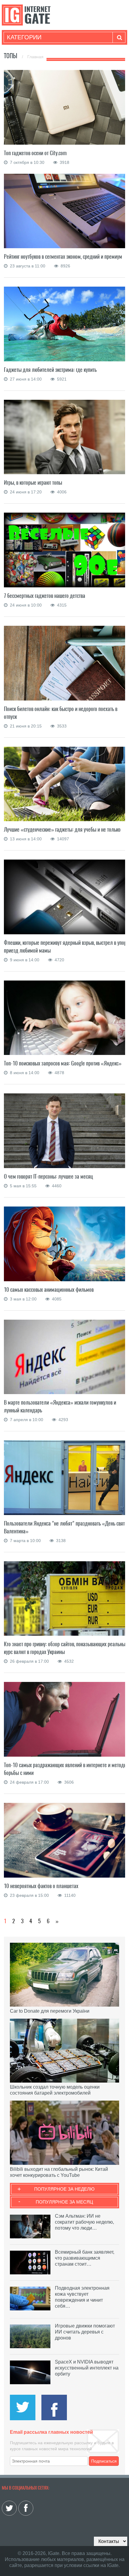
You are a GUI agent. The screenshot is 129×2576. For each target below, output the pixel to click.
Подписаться (104, 2461)
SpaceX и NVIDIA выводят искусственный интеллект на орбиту (87, 2368)
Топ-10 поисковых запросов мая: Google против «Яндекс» (63, 1063)
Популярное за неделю (64, 2189)
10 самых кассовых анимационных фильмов (49, 1290)
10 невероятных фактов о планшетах (41, 1886)
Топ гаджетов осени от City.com (35, 153)
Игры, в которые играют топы (33, 482)
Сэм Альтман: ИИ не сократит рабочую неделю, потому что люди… (84, 2222)
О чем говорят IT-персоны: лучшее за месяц (48, 1176)
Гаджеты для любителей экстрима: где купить (50, 370)
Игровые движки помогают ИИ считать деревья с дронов (85, 2332)
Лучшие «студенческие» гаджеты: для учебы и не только (62, 829)
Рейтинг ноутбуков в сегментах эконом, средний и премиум (63, 256)
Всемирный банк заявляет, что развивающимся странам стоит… (85, 2258)
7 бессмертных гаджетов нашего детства (45, 596)
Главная (35, 57)
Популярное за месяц (64, 2202)
